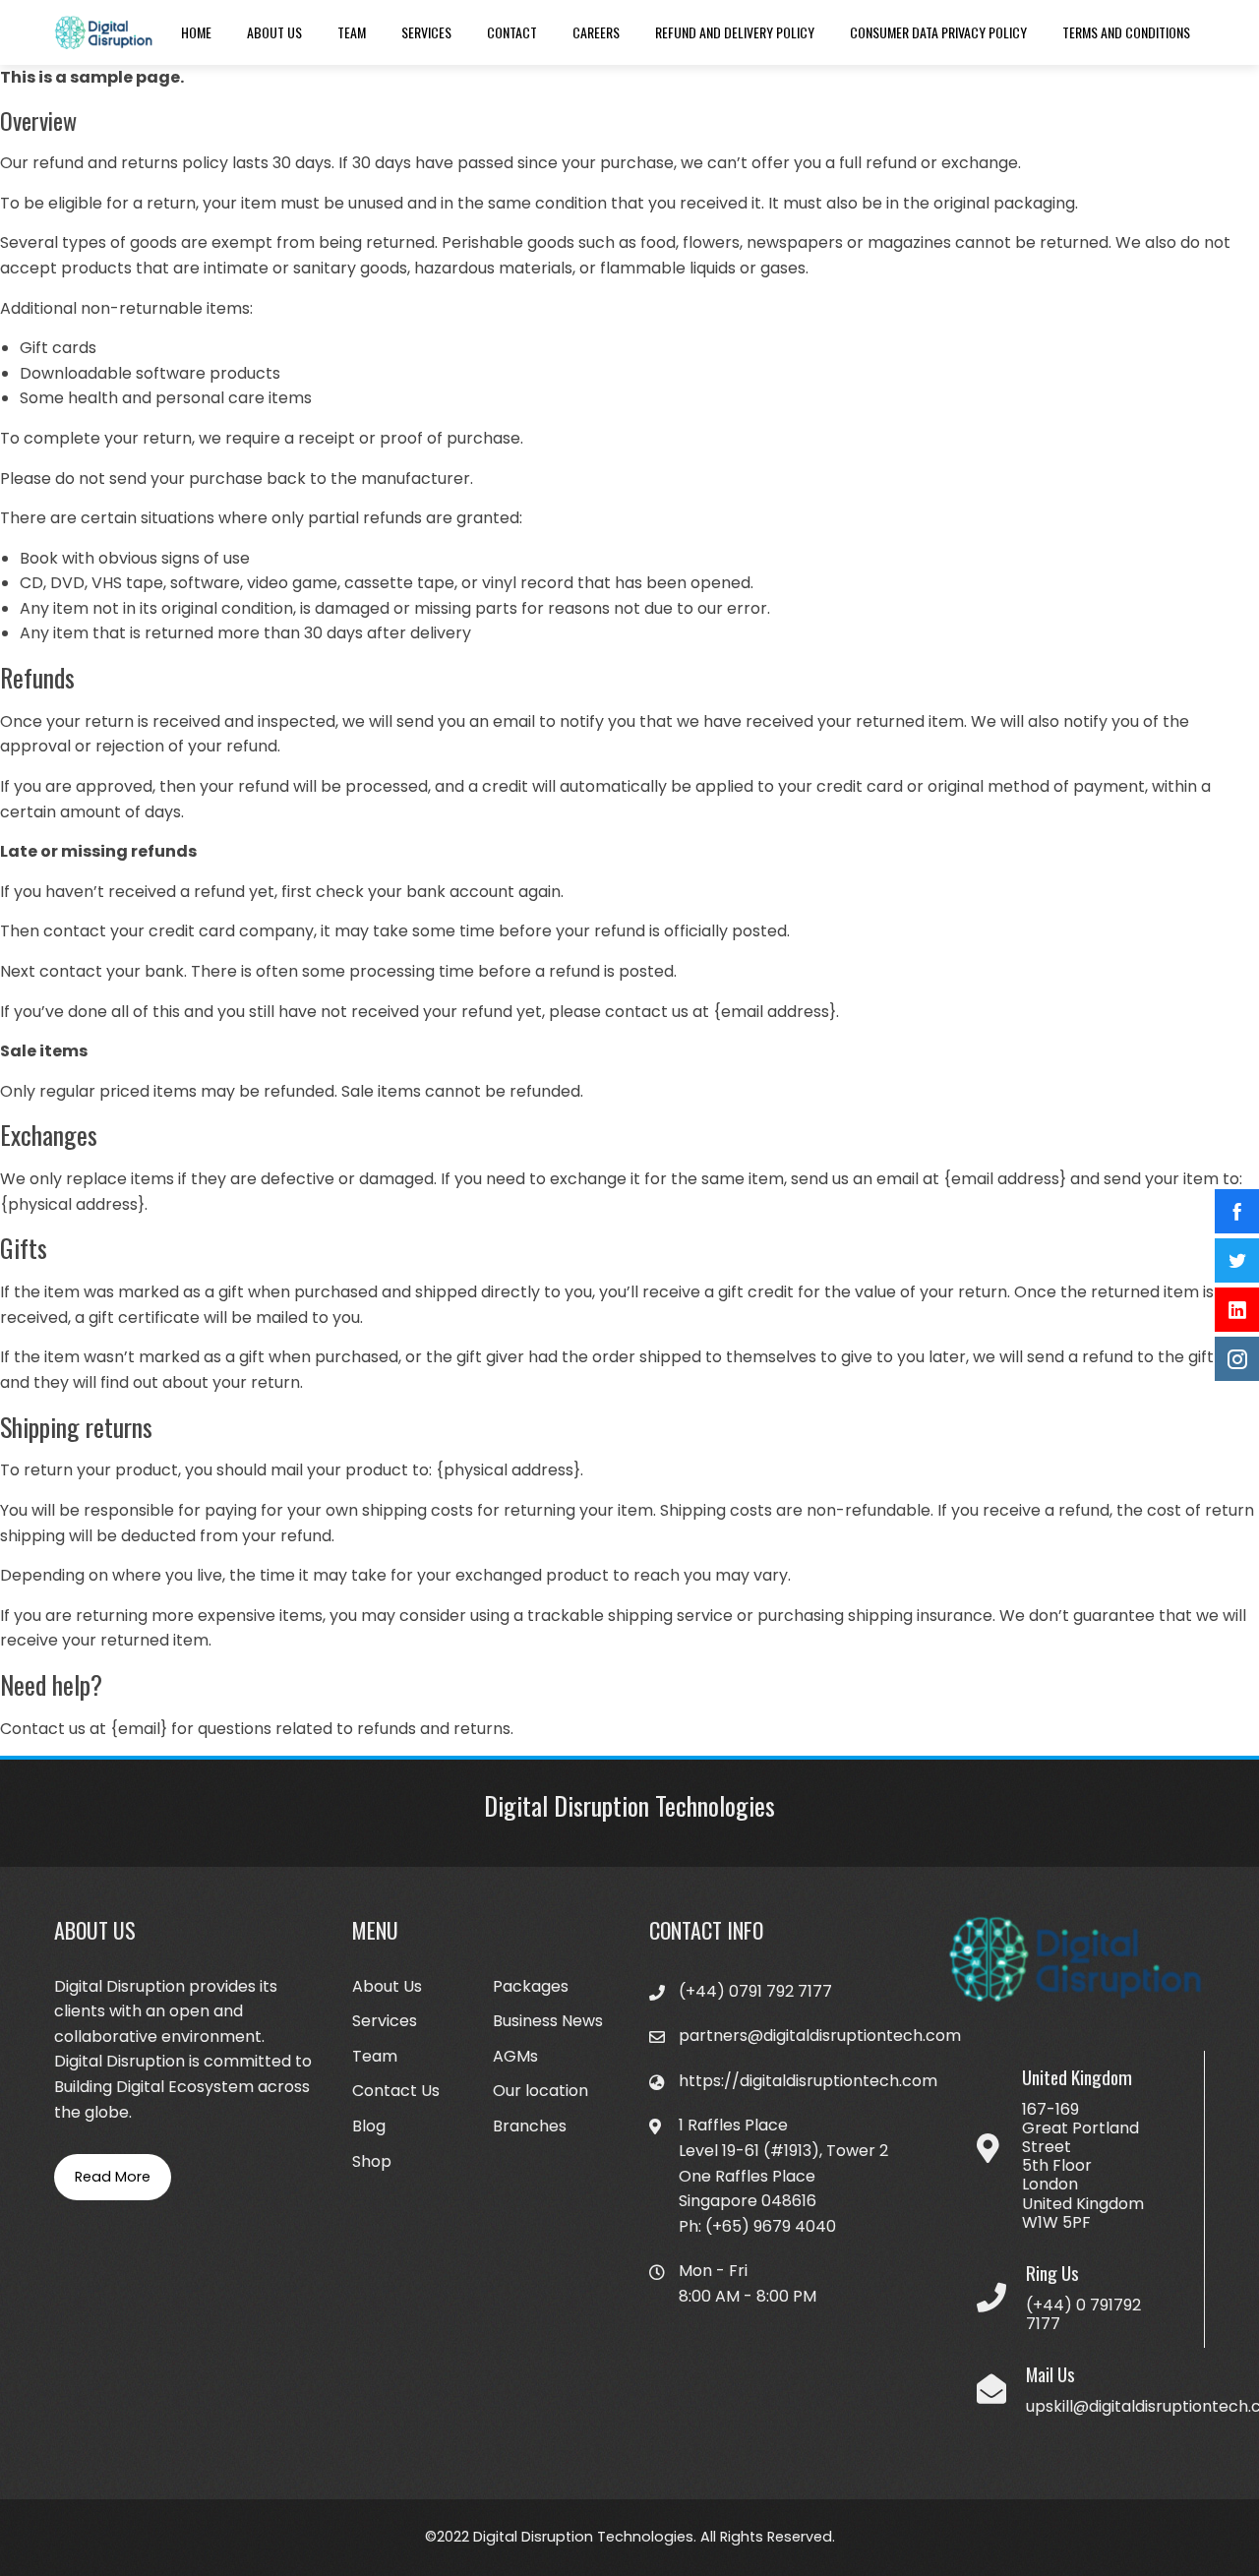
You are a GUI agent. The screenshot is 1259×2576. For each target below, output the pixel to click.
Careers (596, 32)
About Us (274, 32)
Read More (113, 2177)
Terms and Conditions (1126, 32)
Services (426, 32)
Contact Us (396, 2091)
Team (352, 32)
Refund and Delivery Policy (735, 32)
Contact (512, 32)
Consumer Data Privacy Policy (938, 32)
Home (196, 32)
